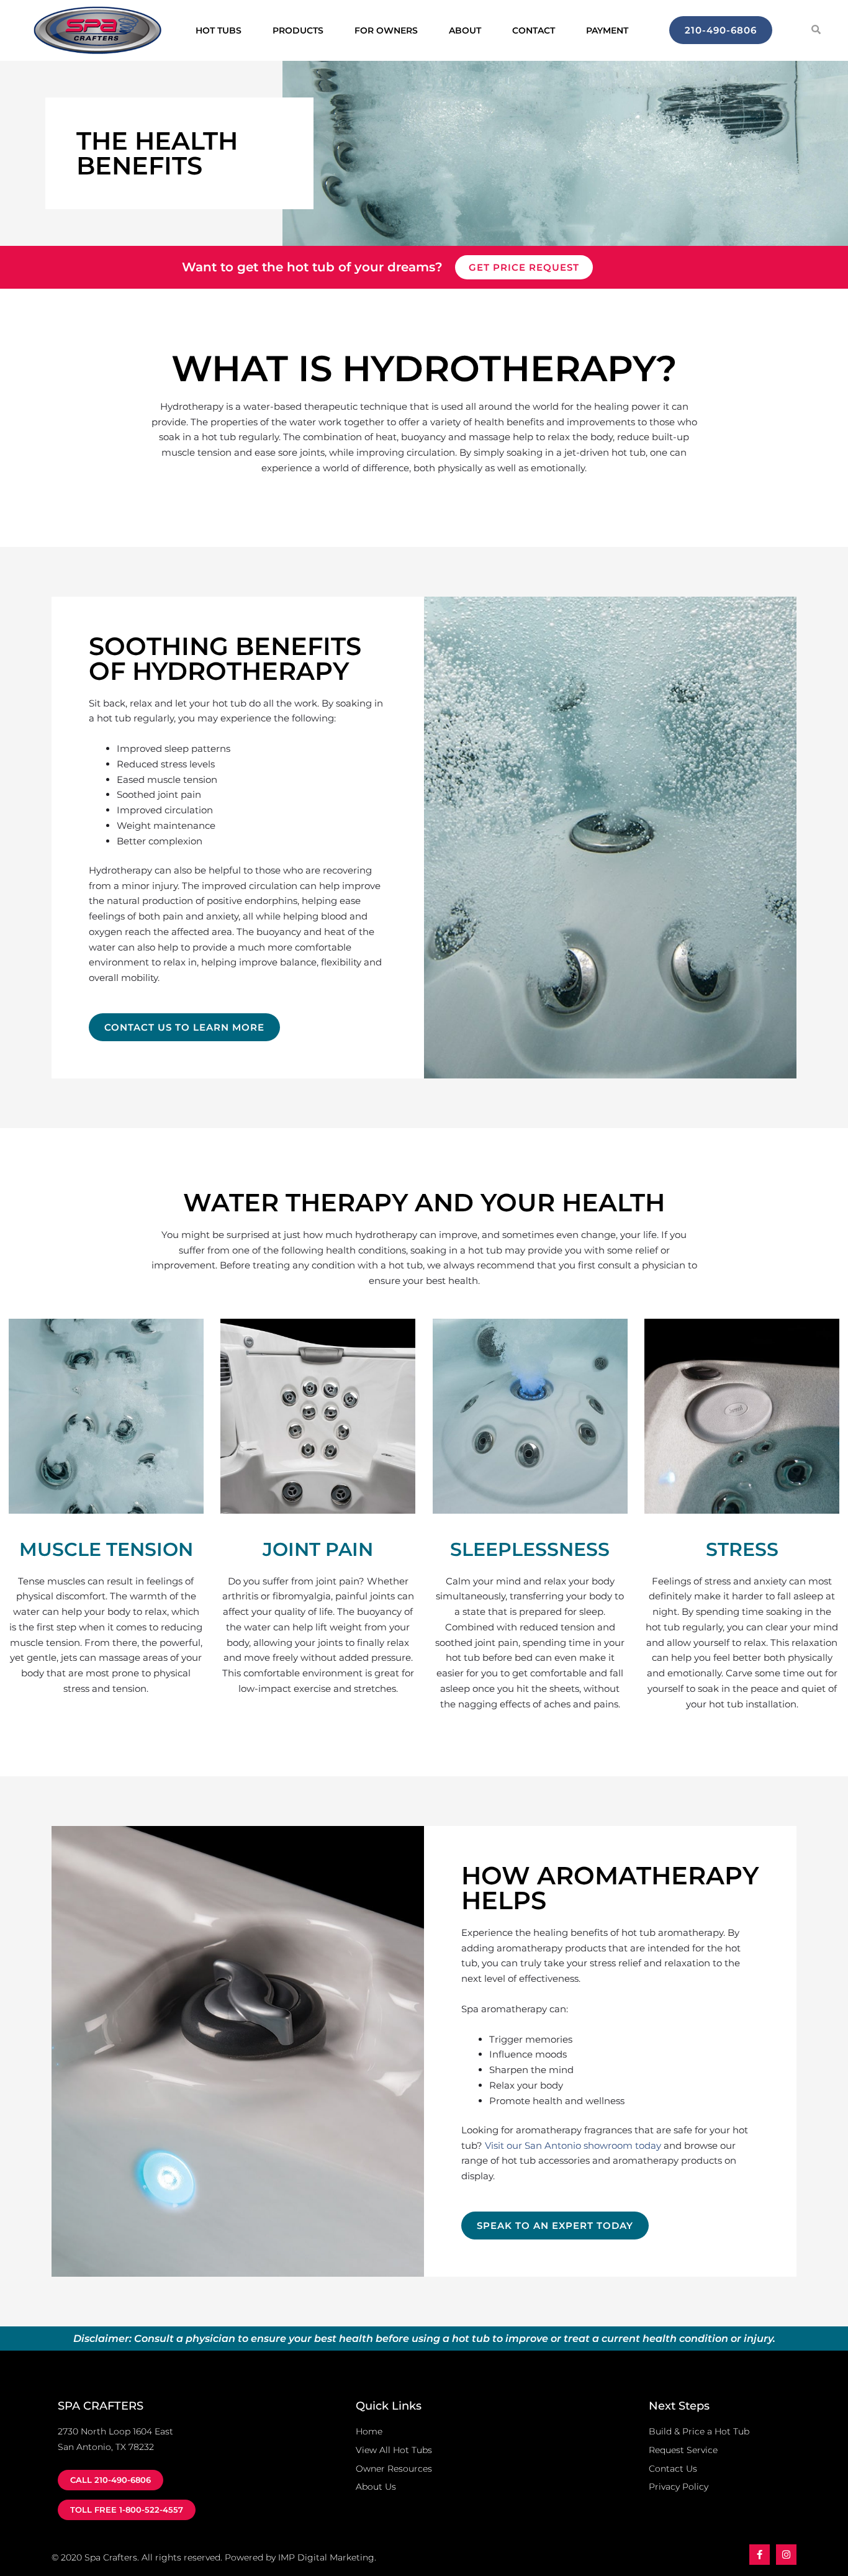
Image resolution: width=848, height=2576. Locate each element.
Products (298, 30)
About (465, 30)
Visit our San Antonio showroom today (573, 2145)
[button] (816, 29)
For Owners (386, 30)
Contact (534, 30)
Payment (607, 30)
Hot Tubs (219, 30)
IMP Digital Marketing (326, 2557)
